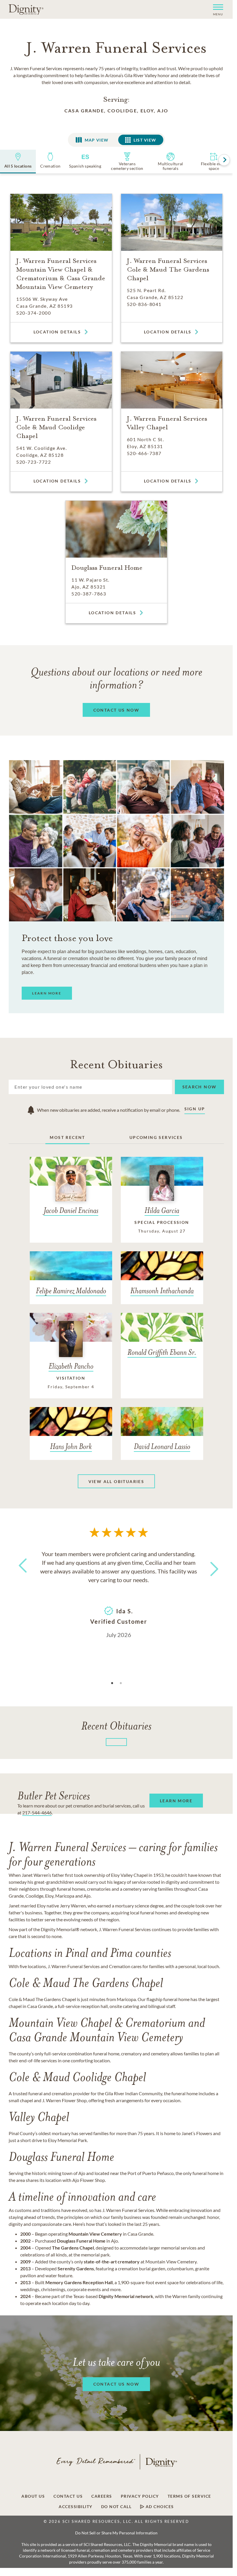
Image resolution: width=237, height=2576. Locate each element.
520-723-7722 (34, 462)
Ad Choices (159, 2507)
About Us (33, 2496)
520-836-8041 (144, 304)
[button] (216, 9)
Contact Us (68, 2496)
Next (209, 1565)
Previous (22, 1576)
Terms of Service (189, 2496)
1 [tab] (112, 1683)
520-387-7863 (89, 594)
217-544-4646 (37, 1813)
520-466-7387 (144, 453)
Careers (102, 2496)
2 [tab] (121, 1683)
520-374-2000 (34, 313)
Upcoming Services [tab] (156, 1137)
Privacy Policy (140, 2496)
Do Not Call (116, 2507)
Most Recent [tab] (67, 1137)
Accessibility (76, 2507)
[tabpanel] (118, 1594)
